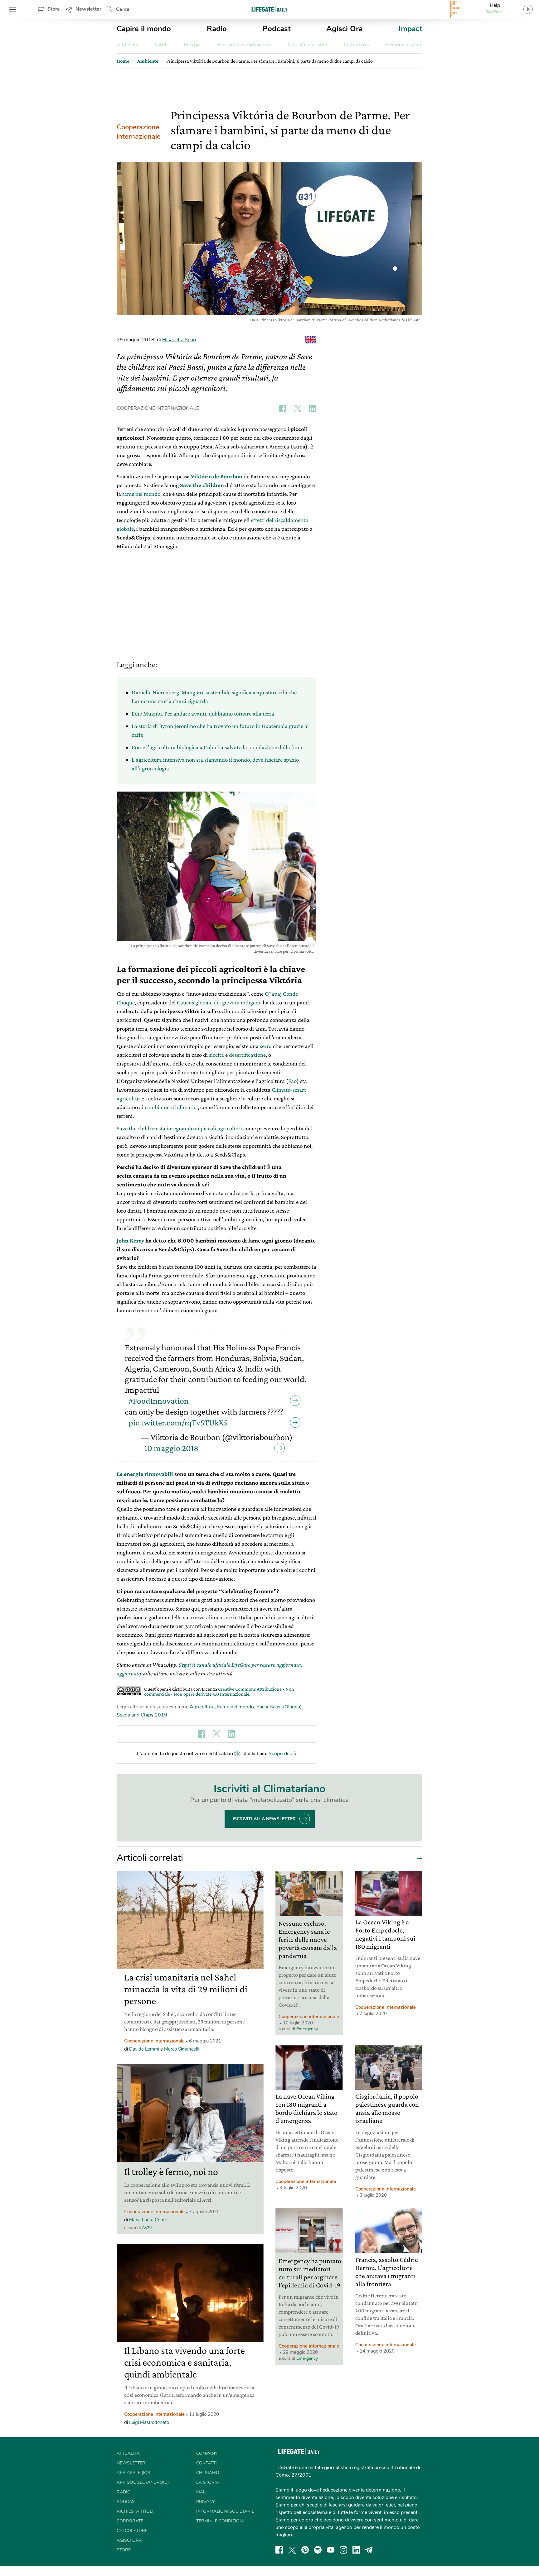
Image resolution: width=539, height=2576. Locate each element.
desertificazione (247, 1055)
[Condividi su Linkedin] (313, 409)
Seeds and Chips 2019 (142, 1715)
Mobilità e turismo (307, 45)
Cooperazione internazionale (139, 132)
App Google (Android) (143, 2482)
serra (266, 1046)
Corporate (130, 2521)
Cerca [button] (123, 9)
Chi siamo (208, 2473)
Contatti (206, 2463)
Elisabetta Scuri (179, 340)
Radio (217, 29)
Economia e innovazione (244, 45)
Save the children (202, 485)
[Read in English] (311, 340)
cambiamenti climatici (171, 1107)
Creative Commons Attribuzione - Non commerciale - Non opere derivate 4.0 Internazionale (219, 1691)
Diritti (161, 45)
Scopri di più (282, 1754)
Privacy (205, 2502)
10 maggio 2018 (171, 1448)
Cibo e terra (357, 45)
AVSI (147, 2228)
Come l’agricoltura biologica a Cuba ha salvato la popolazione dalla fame (217, 747)
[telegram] (369, 2550)
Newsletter (88, 9)
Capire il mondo (144, 29)
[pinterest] (305, 2550)
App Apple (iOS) (134, 2473)
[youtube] (331, 2550)
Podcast (277, 29)
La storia (208, 2482)
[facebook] (279, 2550)
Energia (192, 45)
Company (207, 2453)
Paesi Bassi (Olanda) (279, 1707)
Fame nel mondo (236, 1707)
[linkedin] (356, 2550)
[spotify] (318, 2550)
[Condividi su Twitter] (298, 409)
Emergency (307, 2029)
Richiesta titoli (135, 2511)
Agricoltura (202, 1707)
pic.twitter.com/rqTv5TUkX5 (178, 1422)
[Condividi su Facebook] (283, 409)
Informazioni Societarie (225, 2511)
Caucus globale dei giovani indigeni (219, 1002)
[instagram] (343, 2550)
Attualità (128, 2453)
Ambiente (127, 45)
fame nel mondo (141, 494)
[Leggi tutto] (418, 1858)
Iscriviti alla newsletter (264, 1819)
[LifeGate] (269, 9)
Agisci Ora (345, 29)
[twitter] (292, 2550)
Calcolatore (132, 2531)
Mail (202, 2492)
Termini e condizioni (220, 2521)
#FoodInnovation (159, 1401)
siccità (216, 1055)
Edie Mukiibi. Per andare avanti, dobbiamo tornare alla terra (203, 713)
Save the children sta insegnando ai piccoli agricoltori (179, 1128)
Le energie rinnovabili (145, 1474)
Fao (292, 1081)
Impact (410, 29)
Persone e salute (404, 45)
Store (54, 9)
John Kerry (130, 1240)
